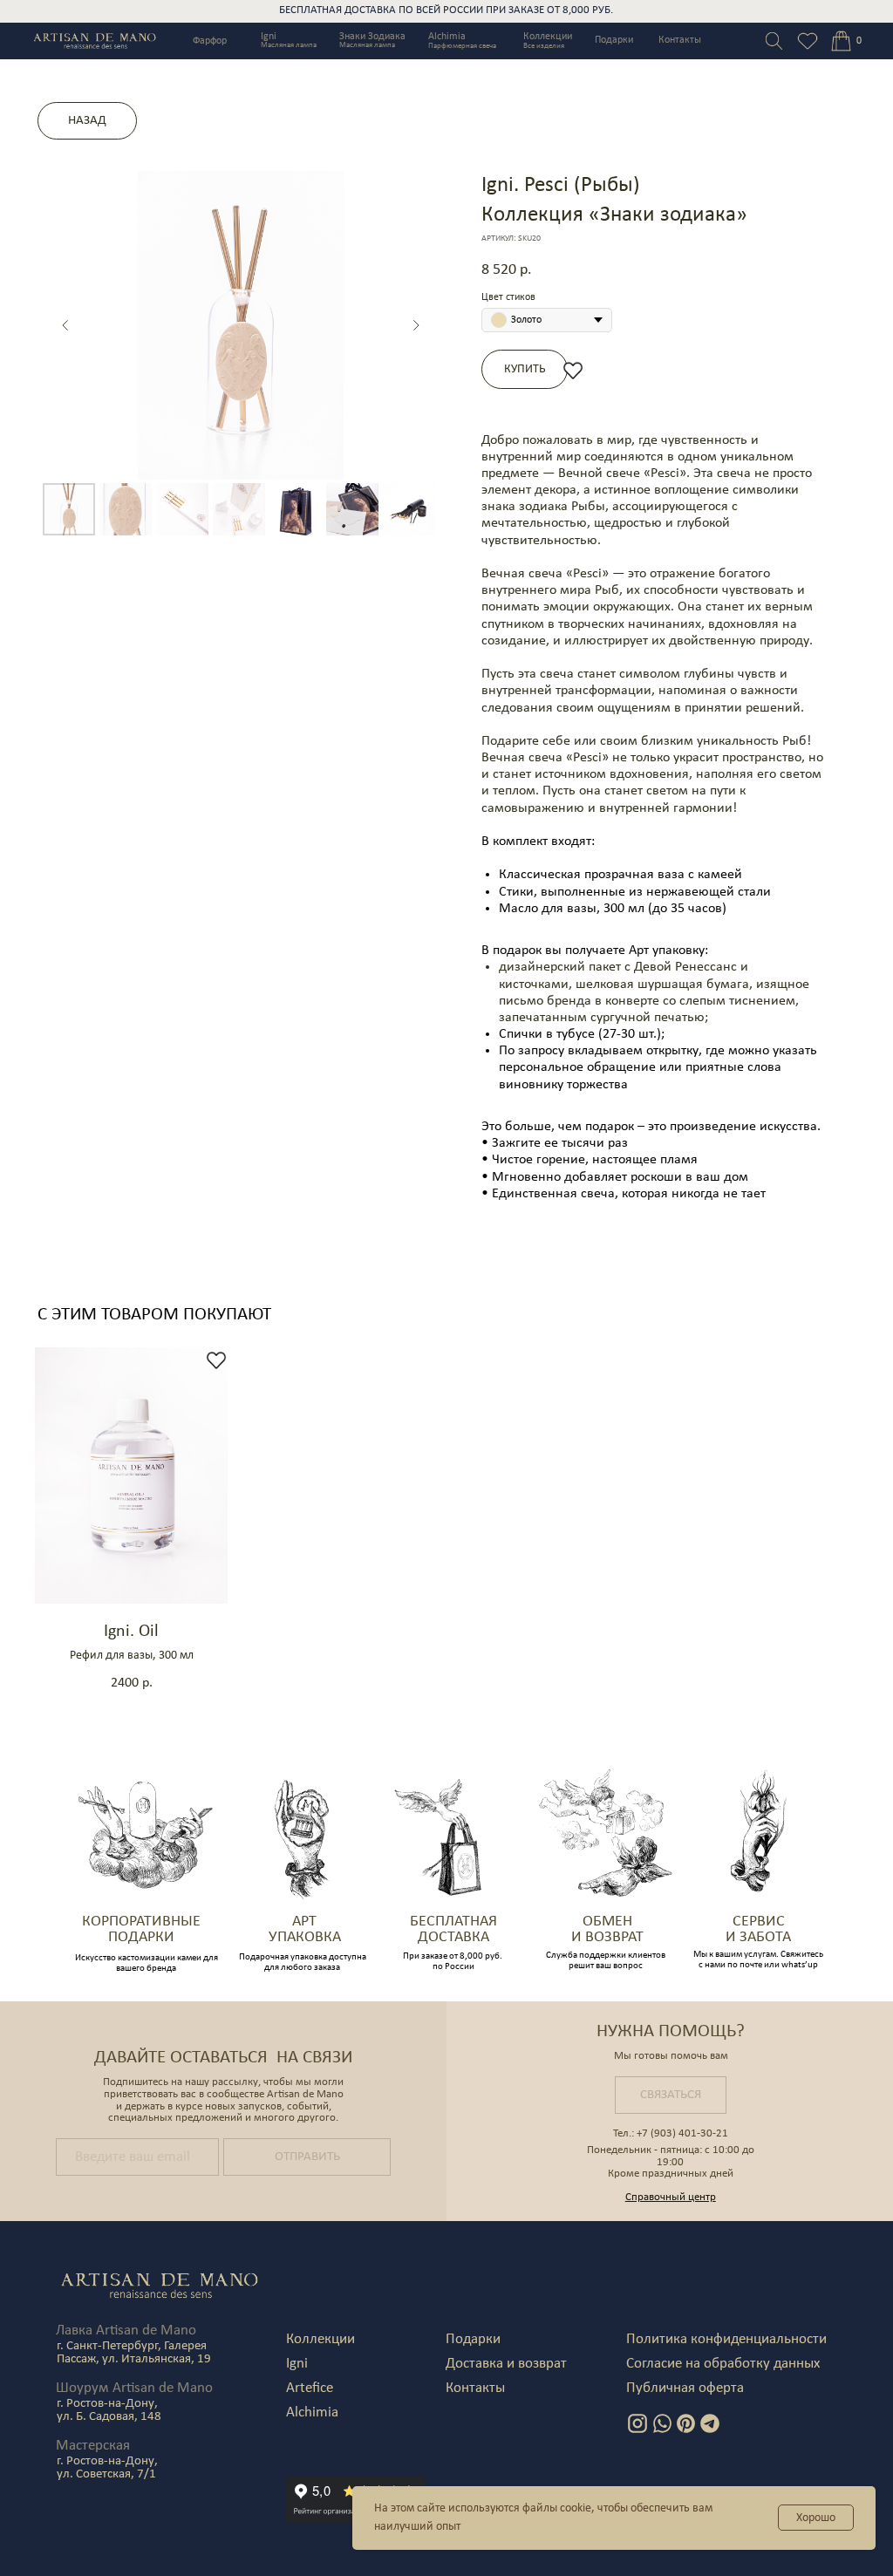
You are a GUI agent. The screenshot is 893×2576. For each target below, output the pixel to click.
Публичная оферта (685, 2388)
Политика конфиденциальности (726, 2339)
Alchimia (447, 37)
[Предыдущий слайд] (65, 325)
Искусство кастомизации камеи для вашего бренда (147, 1963)
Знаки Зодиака (372, 37)
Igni (269, 37)
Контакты (680, 40)
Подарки (614, 40)
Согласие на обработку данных (723, 2364)
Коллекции (548, 37)
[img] (841, 41)
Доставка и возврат (506, 2364)
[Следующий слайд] (416, 325)
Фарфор (210, 41)
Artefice (310, 2388)
